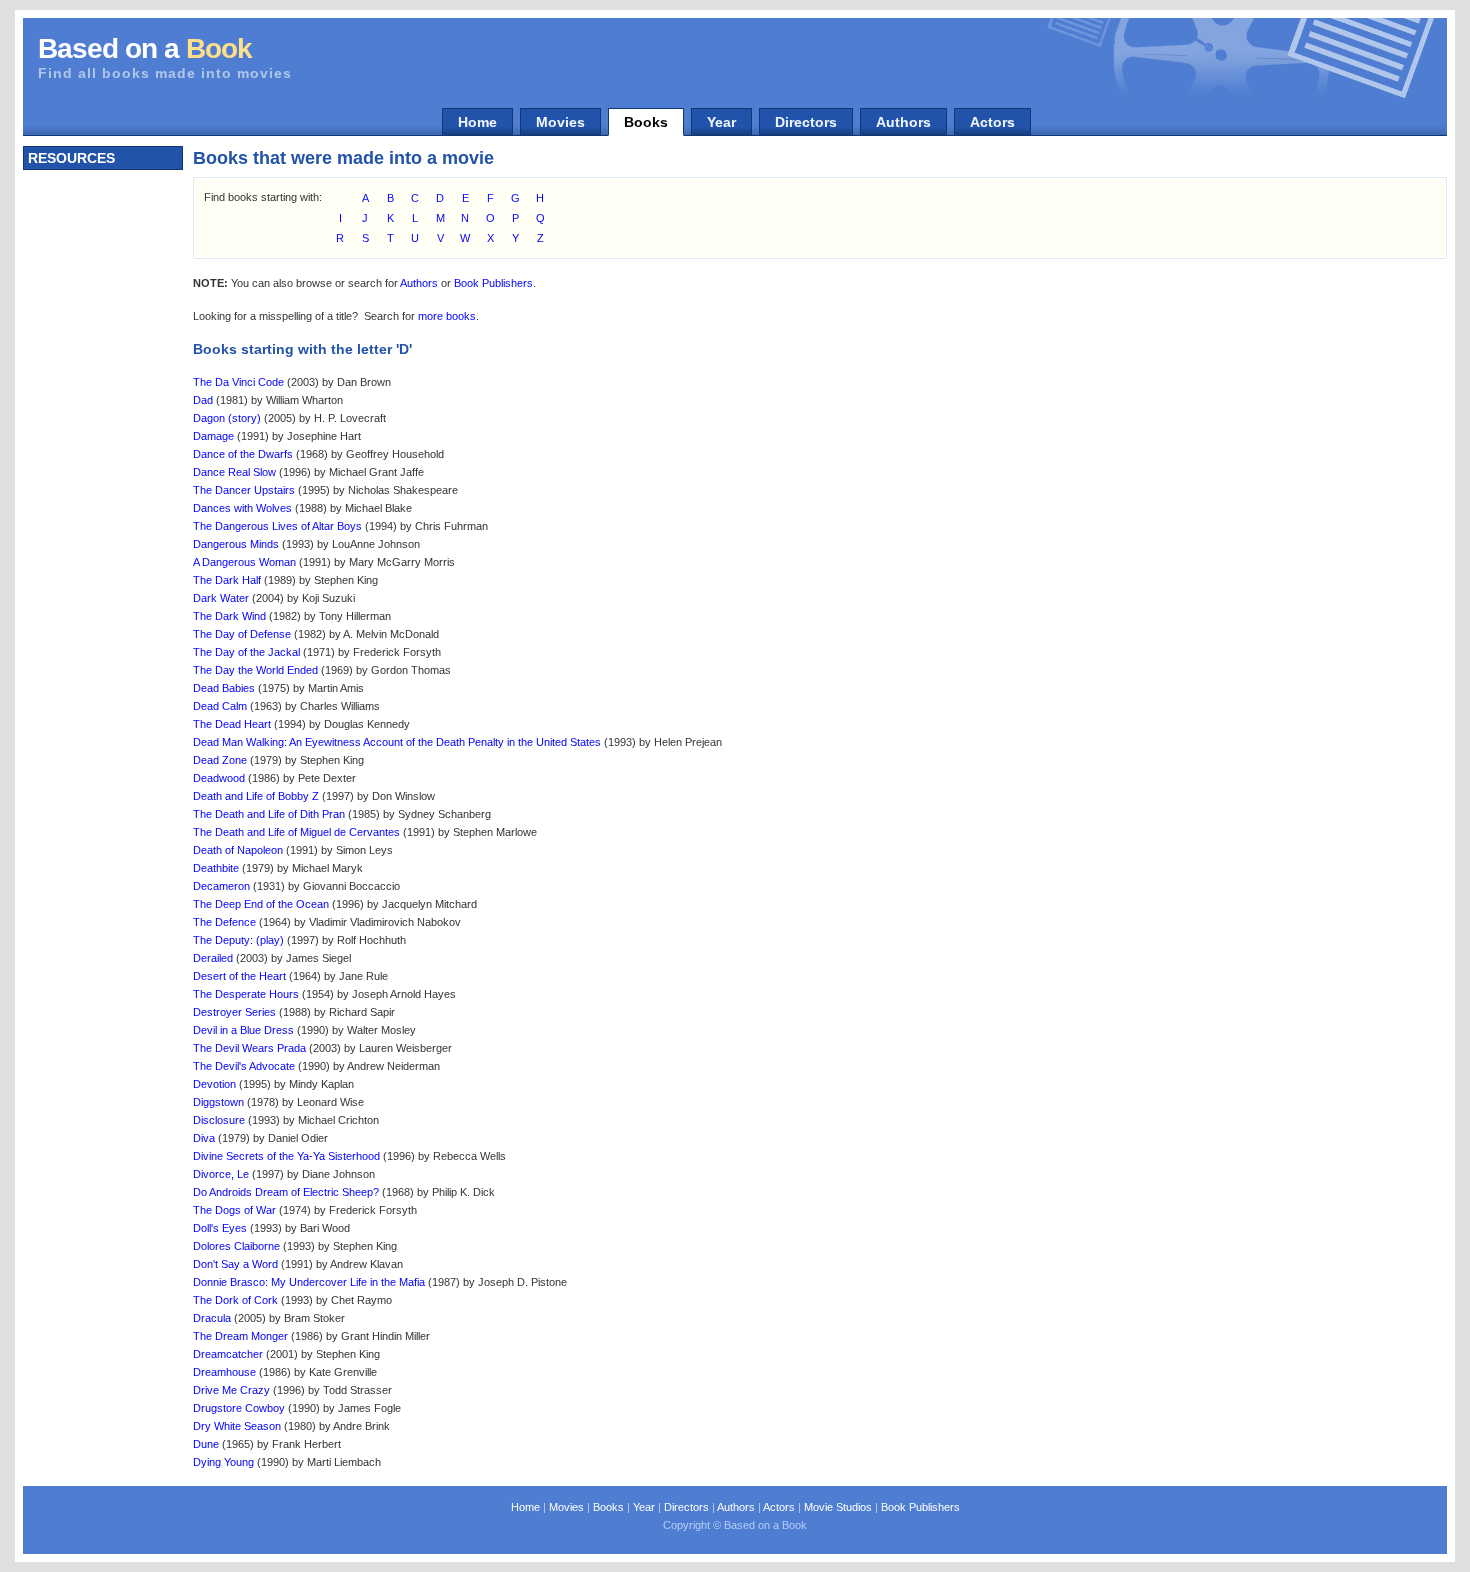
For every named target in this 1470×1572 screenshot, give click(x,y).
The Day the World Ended (255, 670)
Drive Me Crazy (231, 1390)
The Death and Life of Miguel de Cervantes (296, 832)
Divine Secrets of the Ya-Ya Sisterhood (286, 1156)
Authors (903, 122)
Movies (560, 122)
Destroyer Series (234, 1012)
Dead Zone (220, 760)
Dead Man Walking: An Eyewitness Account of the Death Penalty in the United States (397, 742)
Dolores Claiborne (236, 1246)
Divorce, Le (221, 1174)
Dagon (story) (227, 418)
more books (447, 316)
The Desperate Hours (246, 994)
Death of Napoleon (238, 850)
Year (721, 122)
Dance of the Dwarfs (243, 454)
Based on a (145, 48)
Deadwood (219, 778)
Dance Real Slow (234, 472)
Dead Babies (224, 688)
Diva (204, 1138)
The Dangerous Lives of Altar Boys (277, 526)
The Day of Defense (242, 634)
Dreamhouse (224, 1372)
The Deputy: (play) (238, 940)
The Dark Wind (229, 616)
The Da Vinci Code (238, 382)
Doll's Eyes (220, 1228)
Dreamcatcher (228, 1354)
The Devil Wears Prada (249, 1048)
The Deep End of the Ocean (261, 904)
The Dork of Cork (235, 1300)
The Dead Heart (232, 724)
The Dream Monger (240, 1336)
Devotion (214, 1084)
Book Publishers (493, 283)
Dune (206, 1444)
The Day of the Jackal (246, 652)
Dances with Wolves (242, 508)
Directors (806, 122)
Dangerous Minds (236, 544)
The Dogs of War (234, 1210)
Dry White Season (237, 1426)
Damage (213, 436)
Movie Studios (838, 1507)
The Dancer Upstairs (244, 490)
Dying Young (223, 1462)
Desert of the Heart (239, 976)
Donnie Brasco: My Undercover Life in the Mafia (309, 1282)
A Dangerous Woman (244, 562)
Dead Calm (220, 706)
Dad (203, 400)
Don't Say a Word (235, 1264)
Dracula (212, 1318)
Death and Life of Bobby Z (256, 796)
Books (646, 122)
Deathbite (216, 868)
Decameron (221, 886)
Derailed (213, 958)
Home (477, 122)
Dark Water (221, 598)
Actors (992, 122)
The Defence (224, 922)
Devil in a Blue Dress (243, 1030)
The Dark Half (227, 580)
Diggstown (218, 1102)
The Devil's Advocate (244, 1066)
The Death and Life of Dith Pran (269, 814)
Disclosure (219, 1120)
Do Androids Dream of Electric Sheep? (286, 1192)
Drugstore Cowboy (239, 1408)
